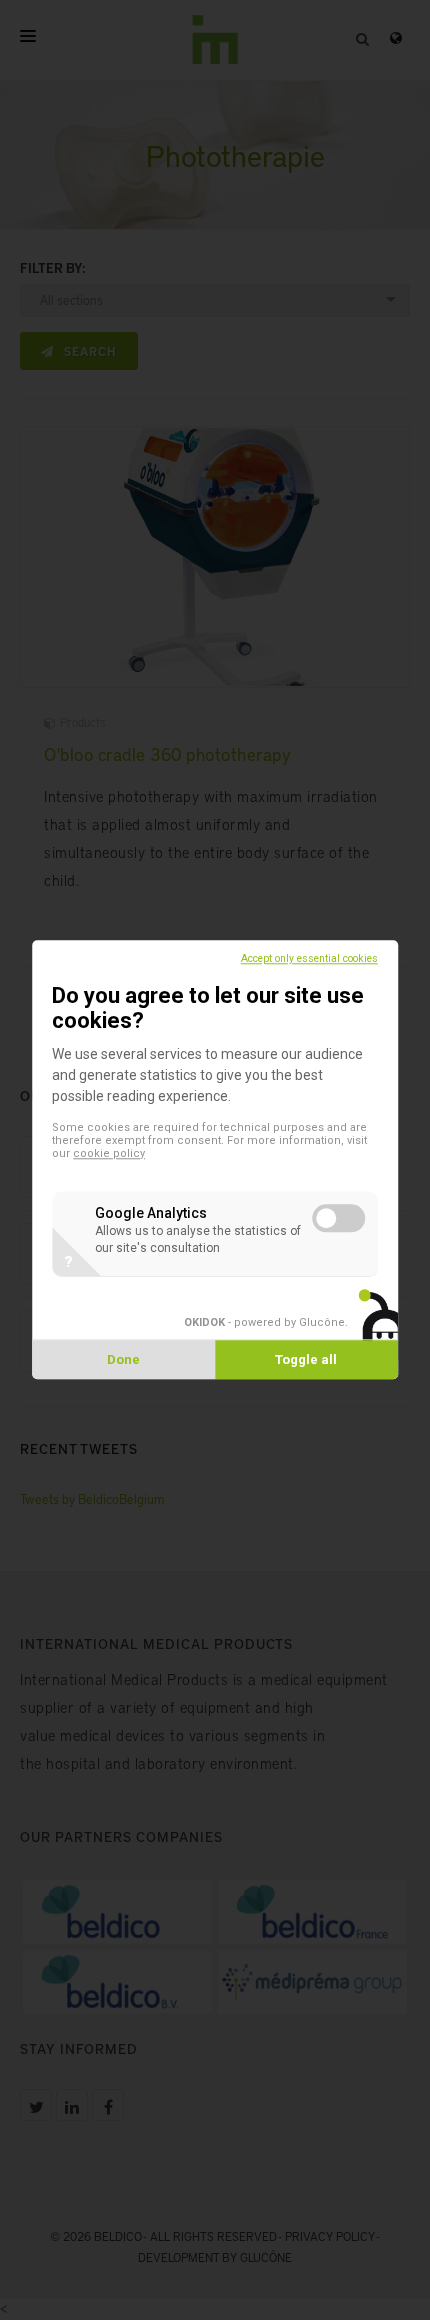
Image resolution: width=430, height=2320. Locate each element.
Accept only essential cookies (309, 958)
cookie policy (109, 1154)
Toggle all (306, 1360)
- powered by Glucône (264, 1323)
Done (123, 1360)
